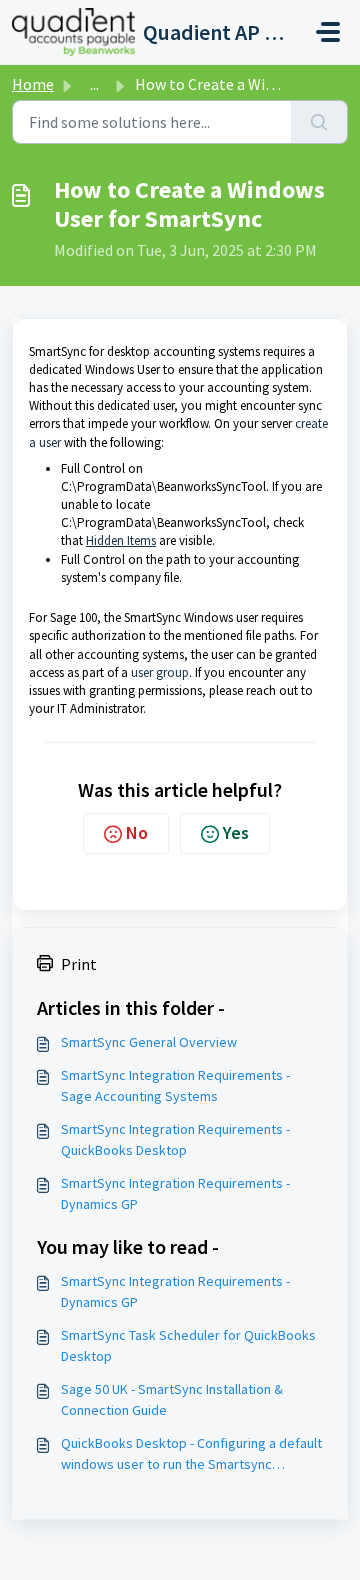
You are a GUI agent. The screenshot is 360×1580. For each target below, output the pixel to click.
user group (160, 672)
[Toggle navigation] (328, 32)
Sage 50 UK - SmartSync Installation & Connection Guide (172, 1399)
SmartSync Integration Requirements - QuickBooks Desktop (175, 1139)
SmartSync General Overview (149, 1042)
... (94, 84)
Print (79, 964)
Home (33, 84)
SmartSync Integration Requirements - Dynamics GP (175, 1193)
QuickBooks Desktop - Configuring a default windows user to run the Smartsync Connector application (191, 1454)
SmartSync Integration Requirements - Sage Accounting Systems (175, 1085)
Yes (236, 832)
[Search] (319, 122)
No (137, 832)
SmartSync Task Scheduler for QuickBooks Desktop (188, 1345)
